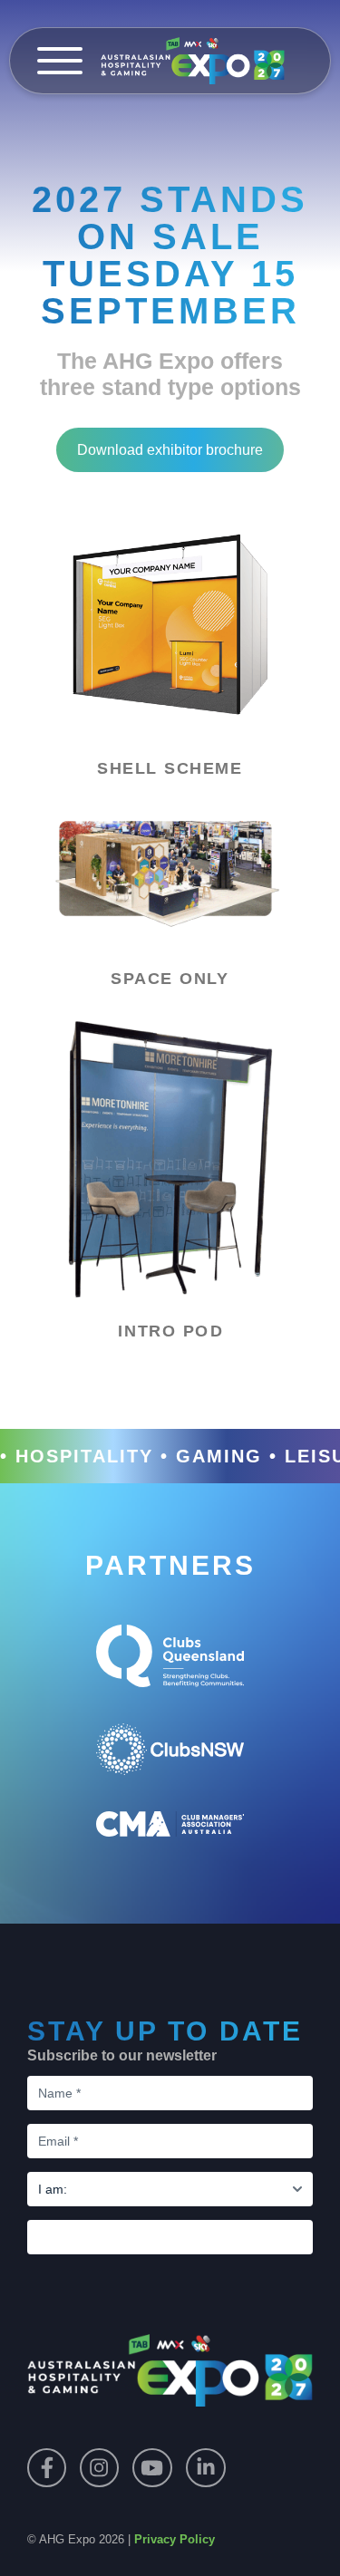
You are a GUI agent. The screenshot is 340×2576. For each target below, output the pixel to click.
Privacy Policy (175, 2539)
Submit (170, 2237)
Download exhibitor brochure (170, 450)
